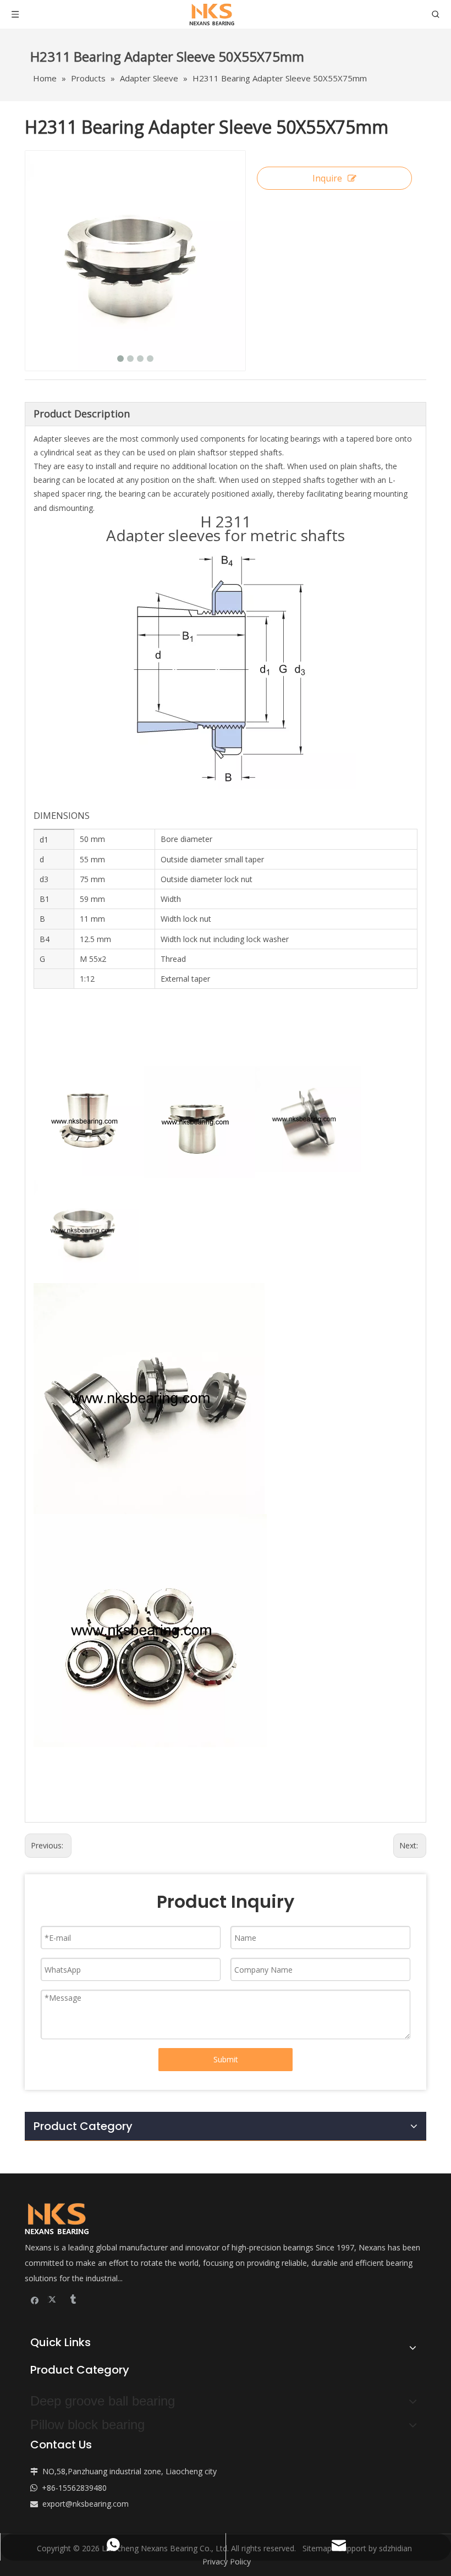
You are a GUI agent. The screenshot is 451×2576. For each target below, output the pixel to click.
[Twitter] (54, 2299)
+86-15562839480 (74, 2488)
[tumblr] (72, 2299)
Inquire (327, 178)
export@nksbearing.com (86, 2504)
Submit (226, 2059)
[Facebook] (35, 2299)
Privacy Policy (227, 2561)
